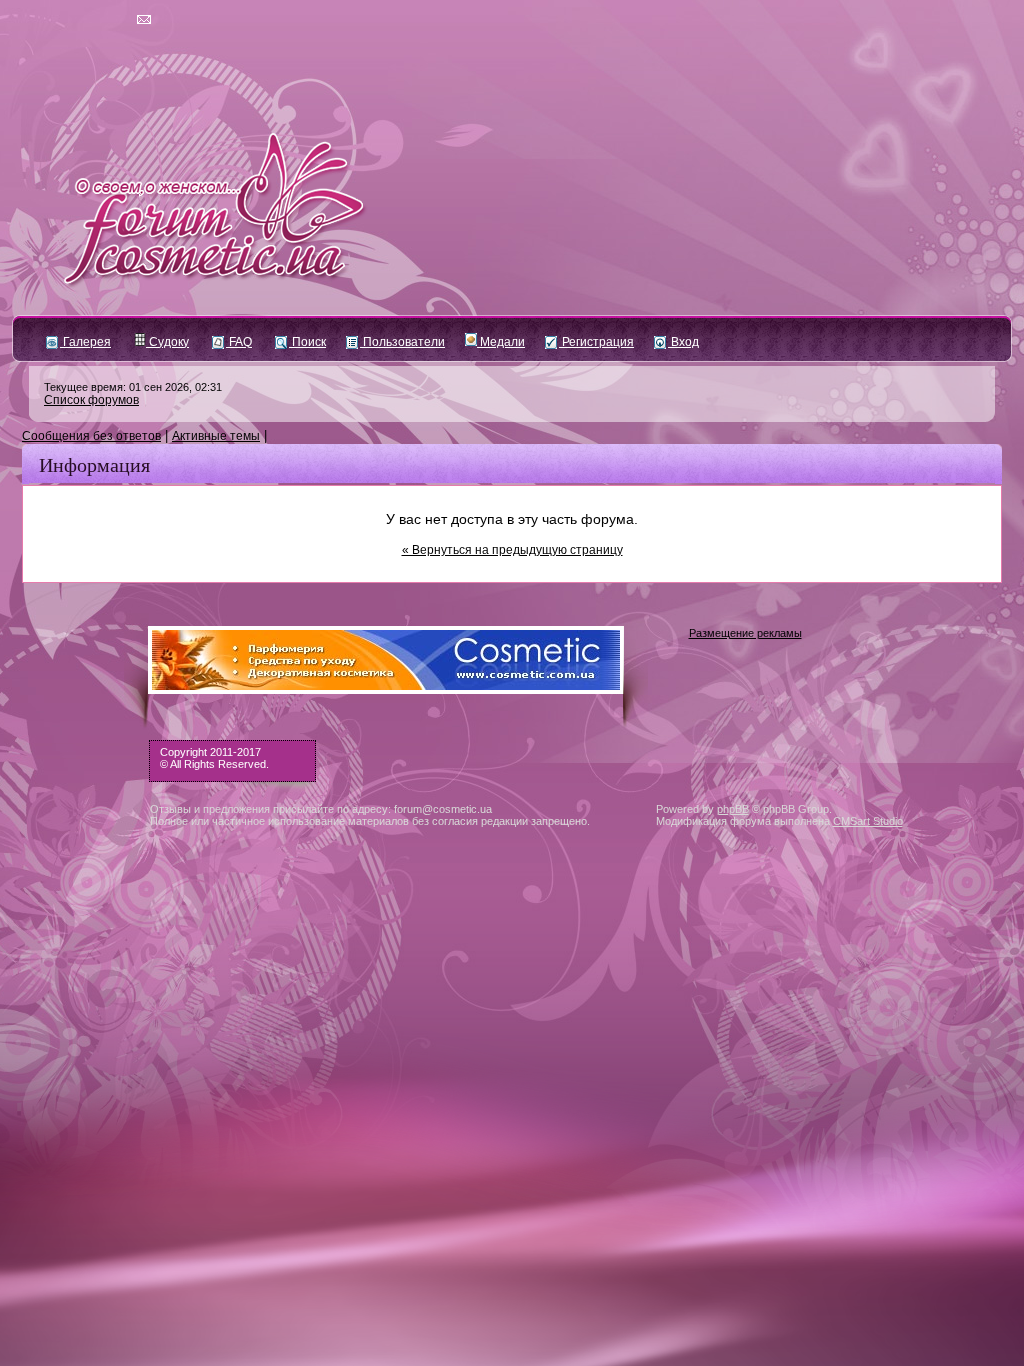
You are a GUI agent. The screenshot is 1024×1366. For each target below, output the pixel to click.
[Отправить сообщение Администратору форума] (86, 20)
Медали (501, 342)
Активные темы (216, 436)
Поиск (307, 342)
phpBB (733, 809)
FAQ (239, 342)
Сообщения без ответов (91, 436)
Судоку (167, 342)
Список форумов (91, 400)
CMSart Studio (868, 821)
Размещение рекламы (745, 633)
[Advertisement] (512, 1059)
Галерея (85, 342)
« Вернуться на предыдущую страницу (512, 550)
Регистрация (596, 342)
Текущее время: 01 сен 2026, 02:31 (133, 387)
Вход (683, 342)
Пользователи (402, 342)
